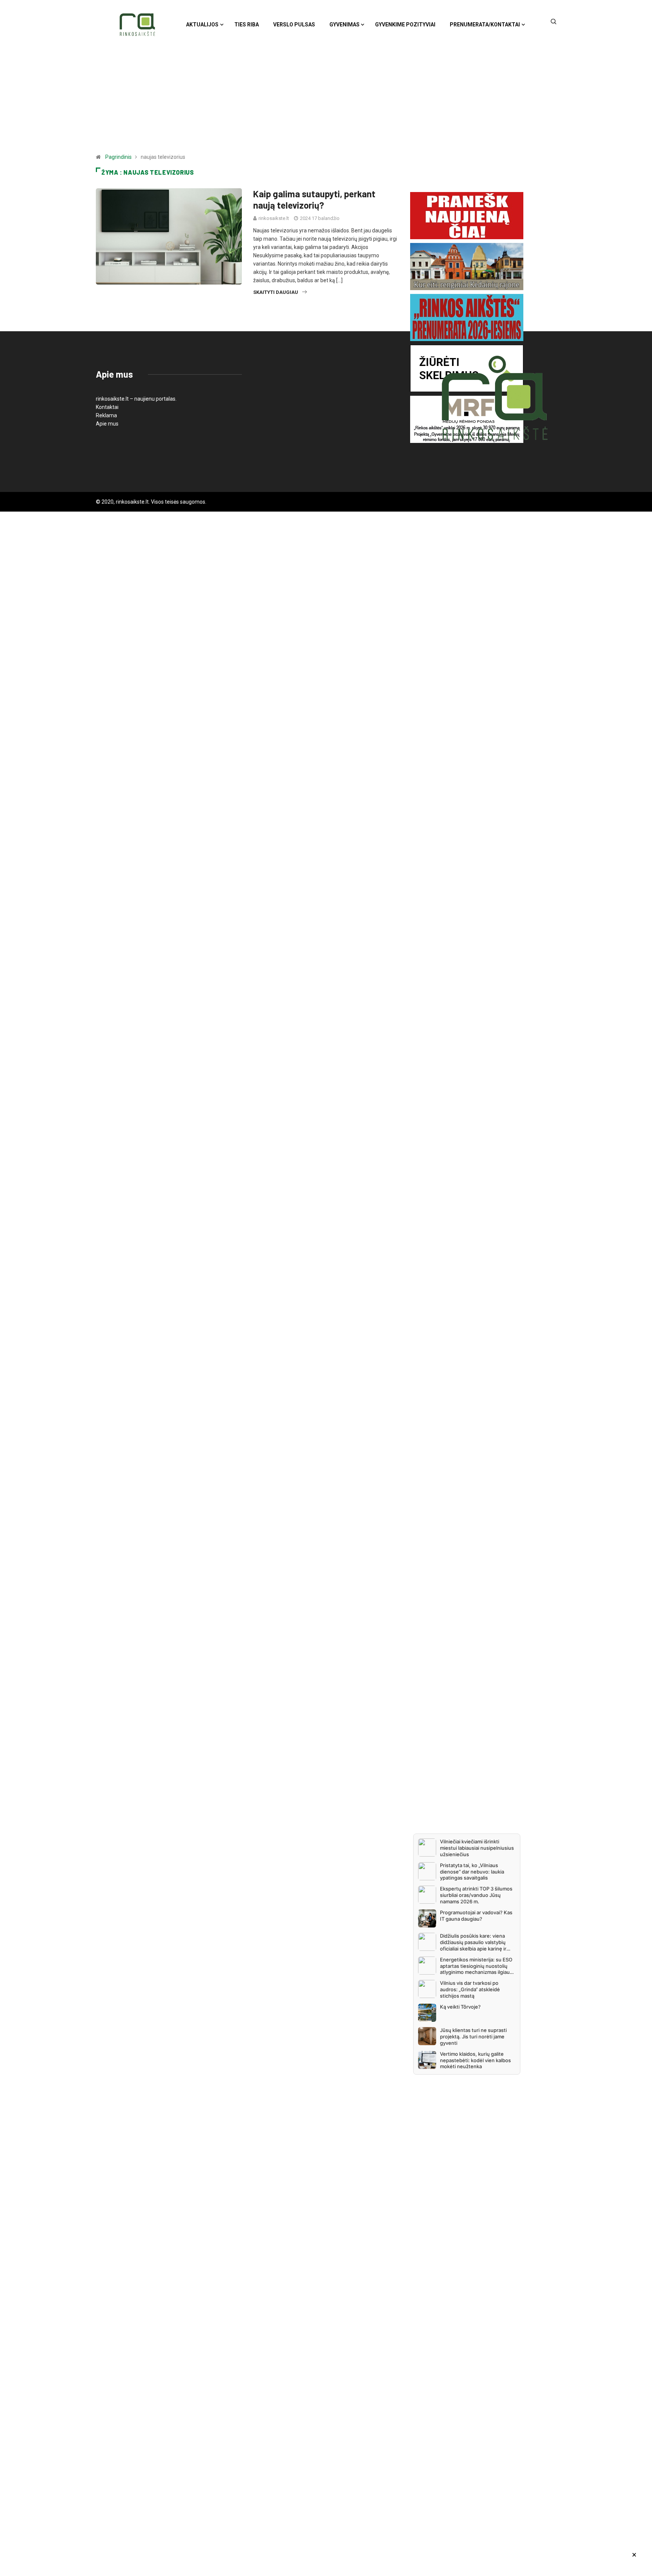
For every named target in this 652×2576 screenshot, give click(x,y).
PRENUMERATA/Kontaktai (485, 25)
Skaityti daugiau (276, 292)
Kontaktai (107, 407)
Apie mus (107, 424)
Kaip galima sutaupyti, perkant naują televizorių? (314, 199)
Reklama (106, 415)
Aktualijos (202, 25)
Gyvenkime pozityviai (405, 25)
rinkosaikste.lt (274, 218)
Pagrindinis (118, 157)
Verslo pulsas (294, 25)
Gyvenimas (344, 25)
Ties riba (247, 25)
